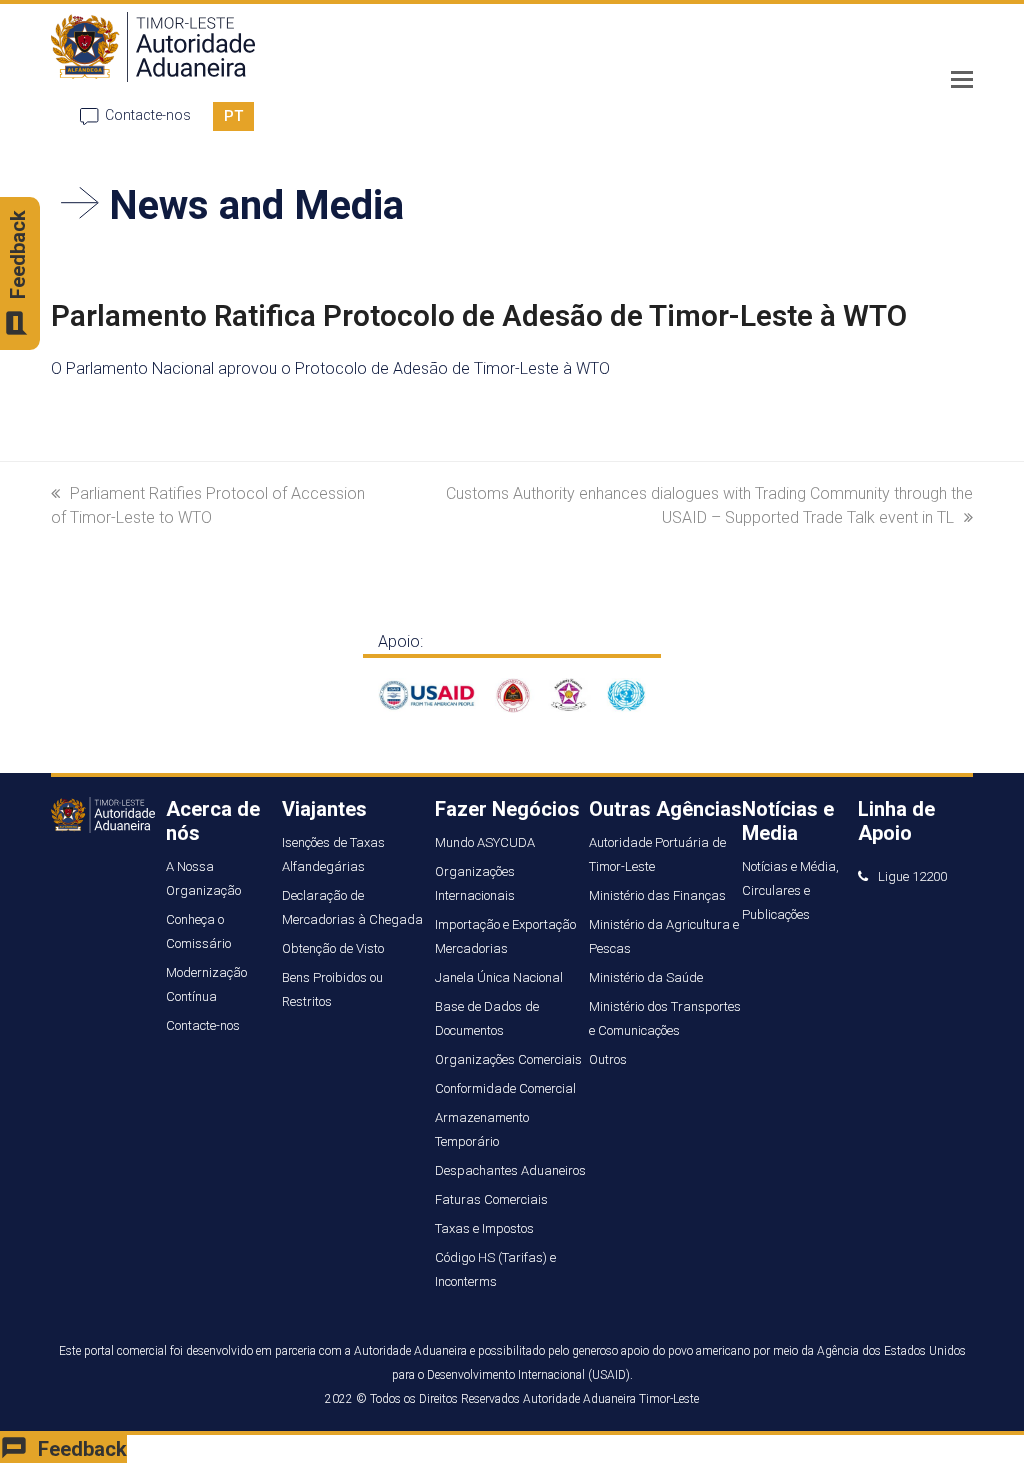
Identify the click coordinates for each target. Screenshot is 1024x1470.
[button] (962, 80)
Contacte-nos (148, 115)
